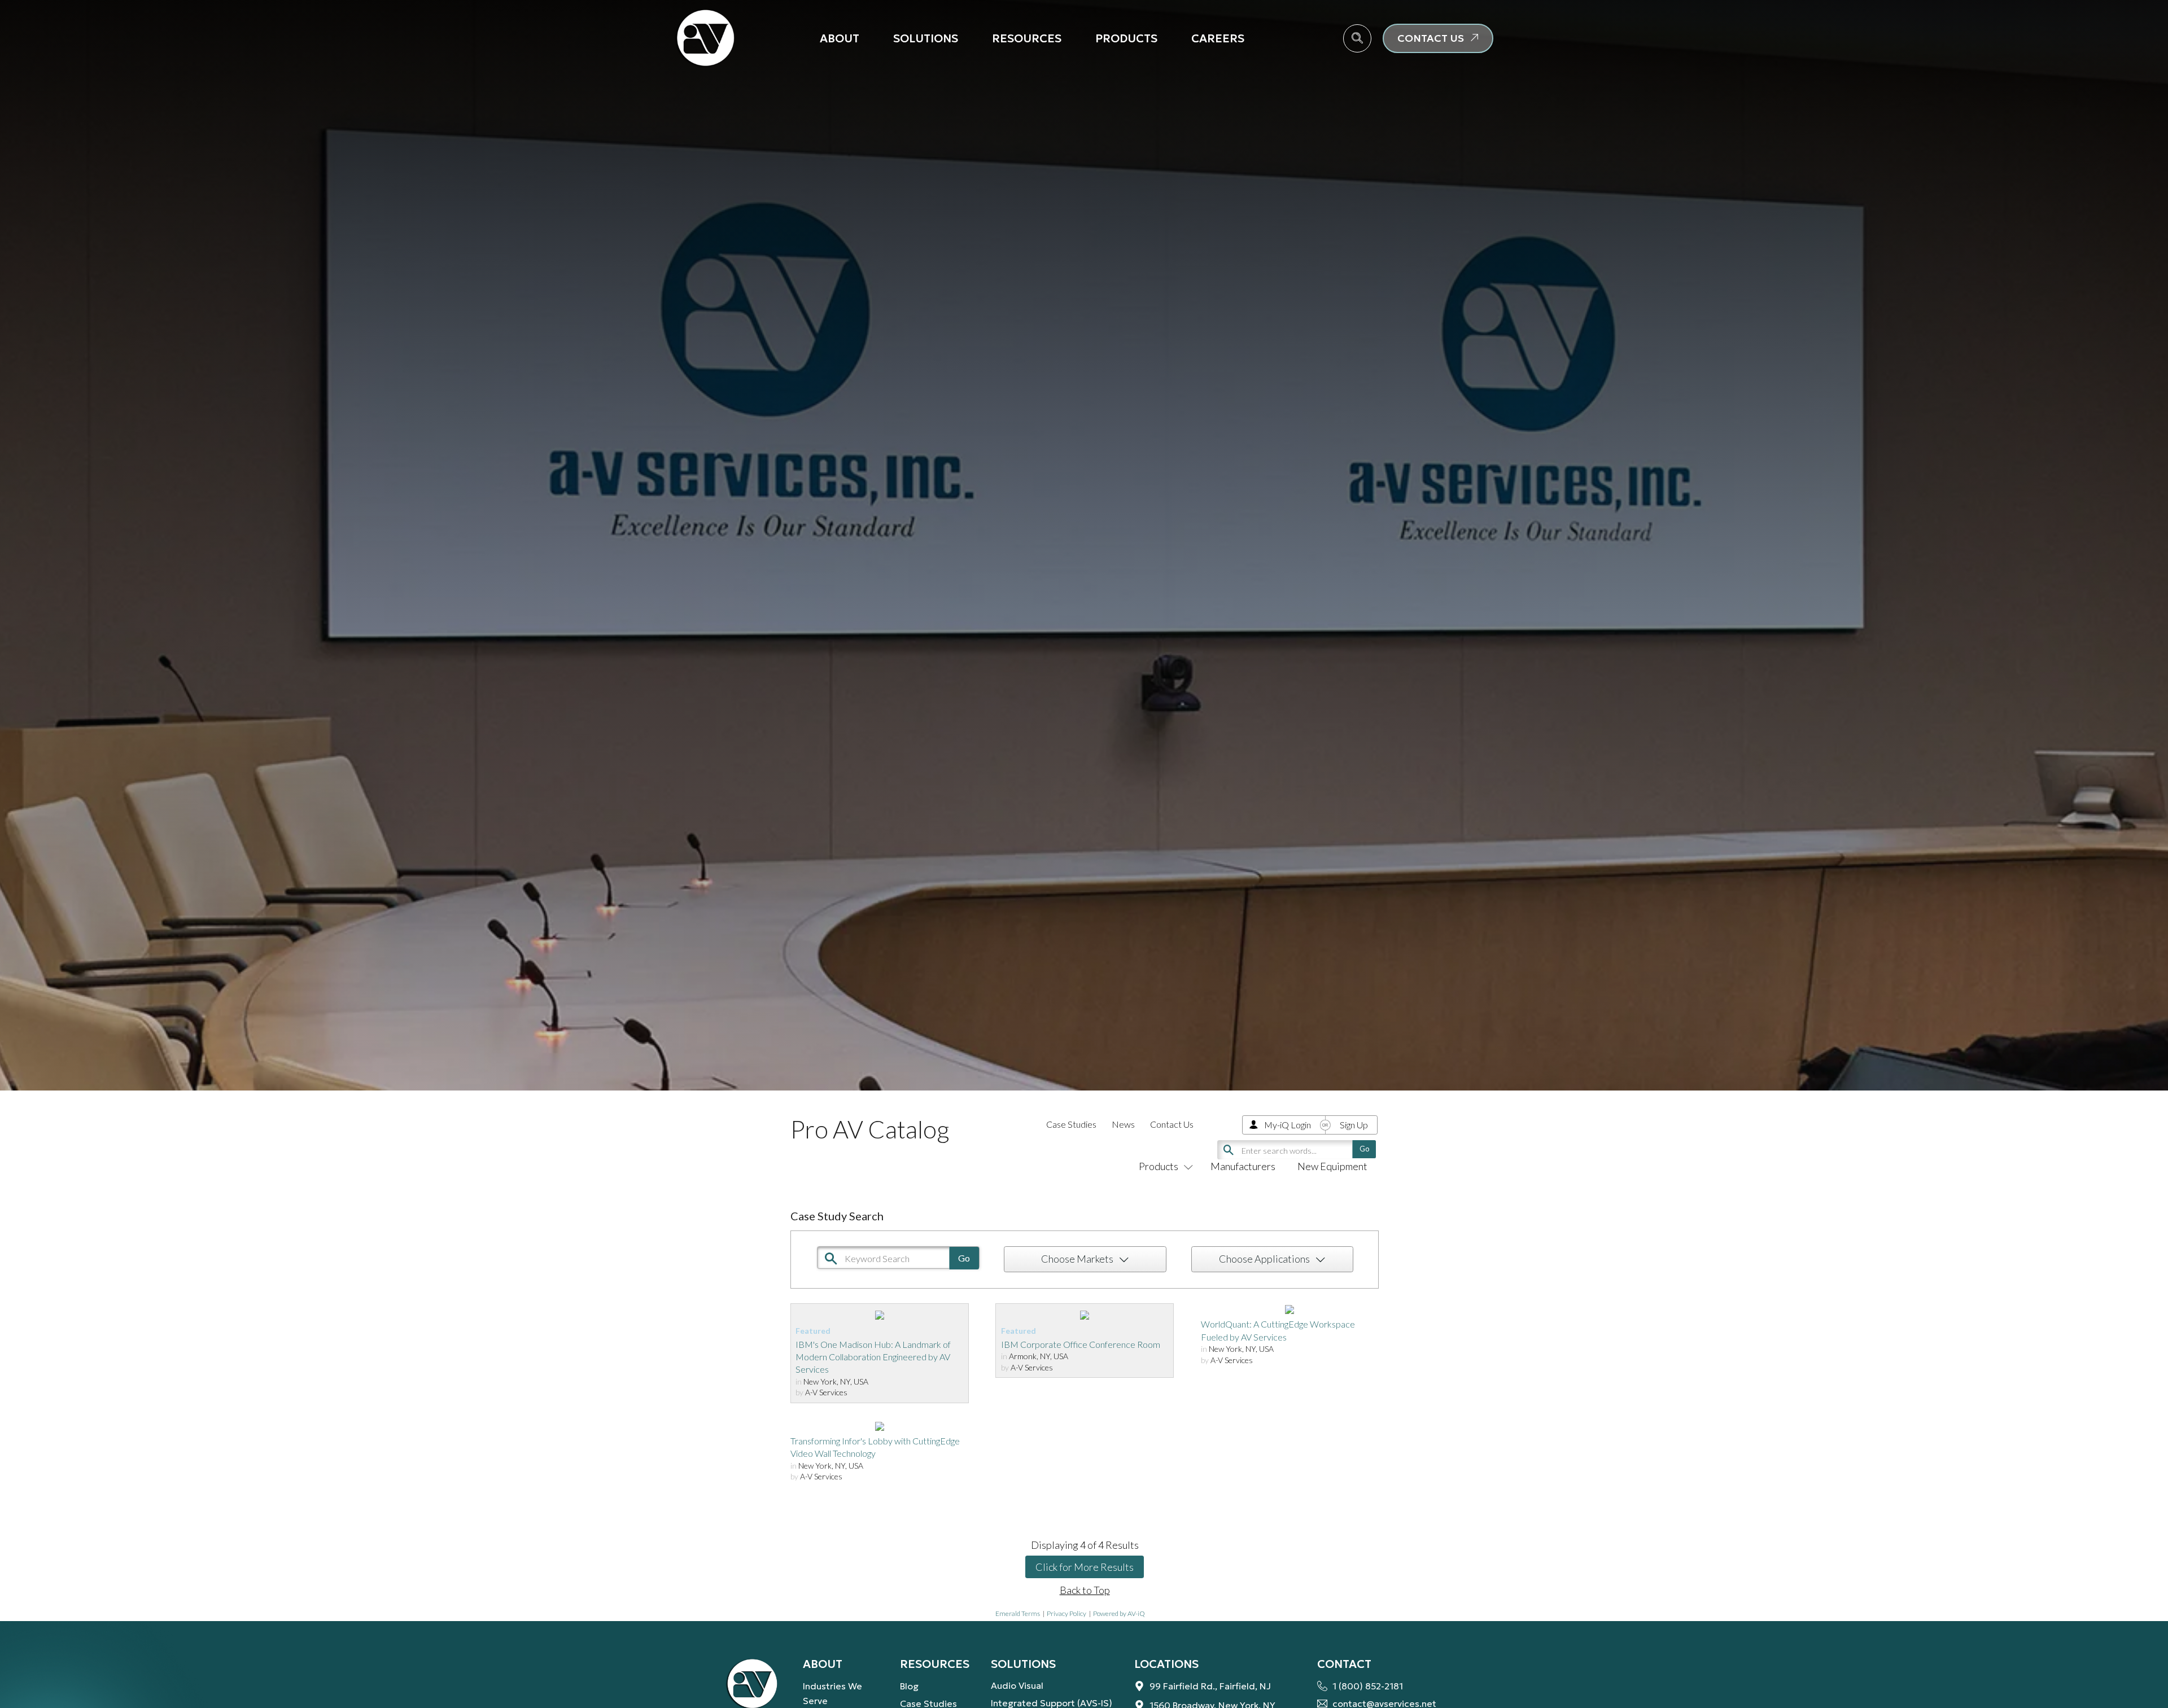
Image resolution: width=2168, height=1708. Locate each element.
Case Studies (1071, 1124)
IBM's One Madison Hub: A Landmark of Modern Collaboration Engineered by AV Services (873, 1357)
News (1123, 1124)
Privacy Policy (1066, 1613)
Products (1126, 38)
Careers (1218, 38)
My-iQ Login (1288, 1125)
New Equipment (1332, 1166)
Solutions (926, 38)
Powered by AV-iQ (1119, 1613)
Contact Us (1172, 1124)
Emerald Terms (1018, 1613)
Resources (1027, 38)
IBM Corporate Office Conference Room (1081, 1344)
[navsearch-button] (1357, 38)
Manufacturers (1243, 1166)
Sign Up (1354, 1125)
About (840, 38)
